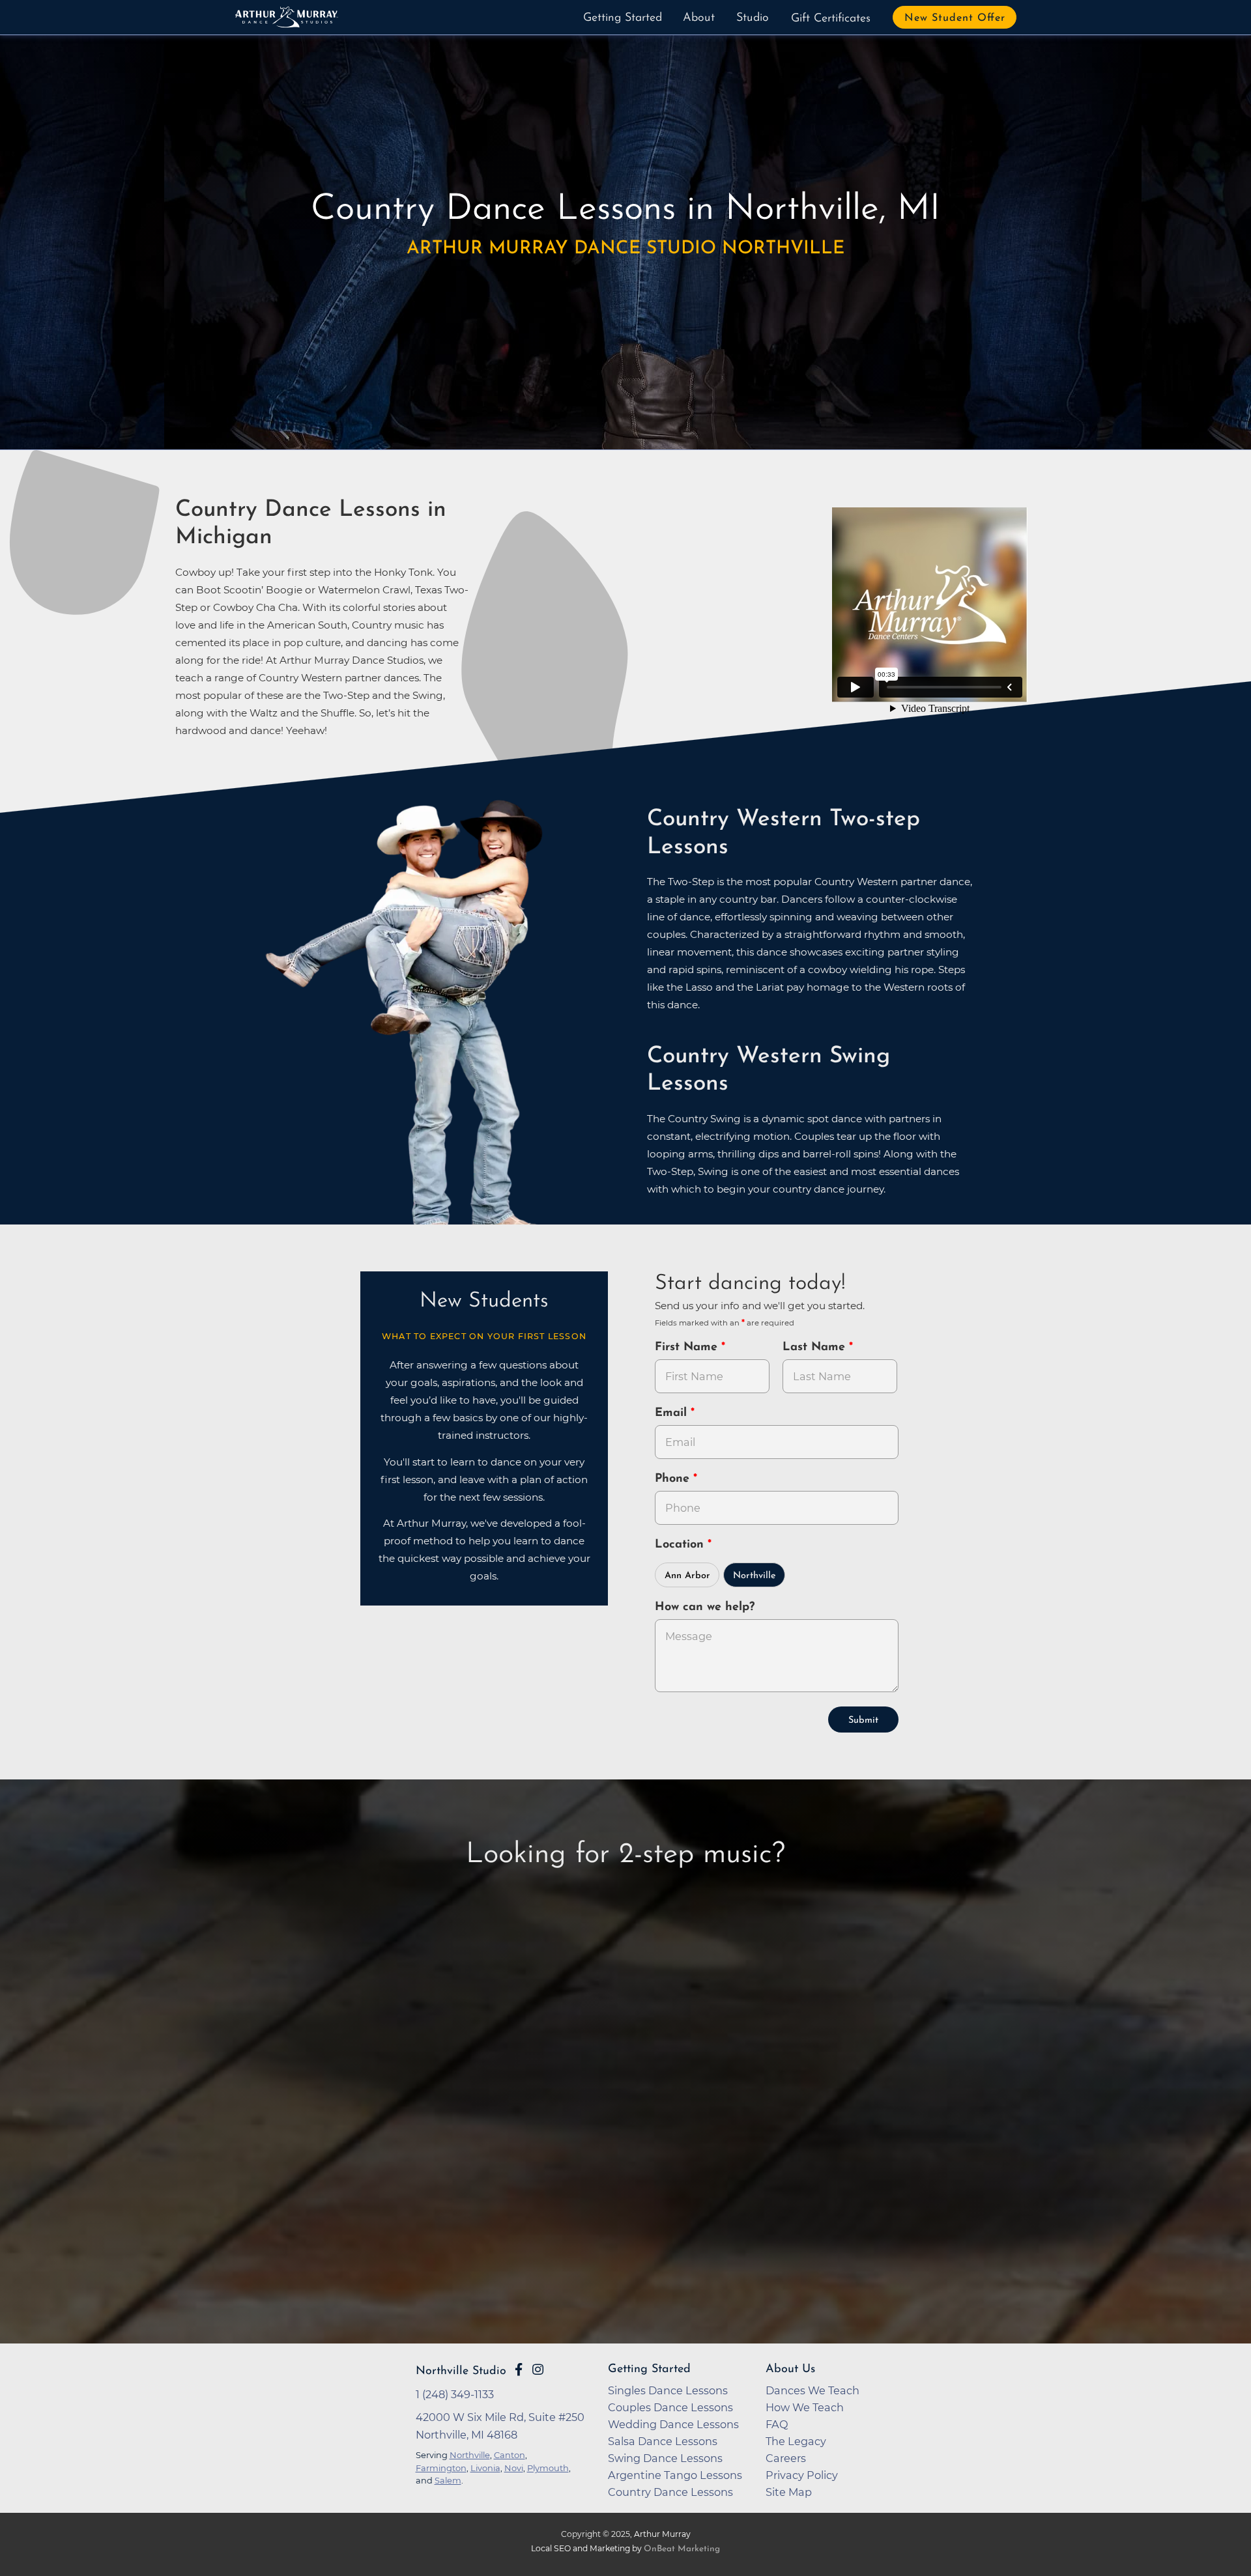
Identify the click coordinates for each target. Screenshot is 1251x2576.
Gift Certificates (831, 19)
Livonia (485, 2468)
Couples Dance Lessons (670, 2407)
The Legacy (796, 2441)
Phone (674, 1479)
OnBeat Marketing (682, 2549)
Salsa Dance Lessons (663, 2441)
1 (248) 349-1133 (455, 2394)
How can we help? (705, 1607)
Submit (863, 1720)
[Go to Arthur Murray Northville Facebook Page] (519, 2370)
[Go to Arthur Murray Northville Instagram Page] (538, 2370)
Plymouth (548, 2468)
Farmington (441, 2468)
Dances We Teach (812, 2390)
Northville (755, 1576)
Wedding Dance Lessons (673, 2424)
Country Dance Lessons (670, 2492)
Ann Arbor (687, 1576)
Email (673, 1413)
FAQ (777, 2424)
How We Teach (805, 2407)
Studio (753, 18)
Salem (448, 2480)
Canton (510, 2455)
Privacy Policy (802, 2475)
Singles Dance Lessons (668, 2390)
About (699, 18)
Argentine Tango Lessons (675, 2475)
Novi (514, 2468)
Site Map (789, 2492)
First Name (688, 1348)
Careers (786, 2458)
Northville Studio (461, 2371)
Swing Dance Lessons (665, 2458)
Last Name (816, 1348)
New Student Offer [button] (955, 18)
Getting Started (623, 18)
